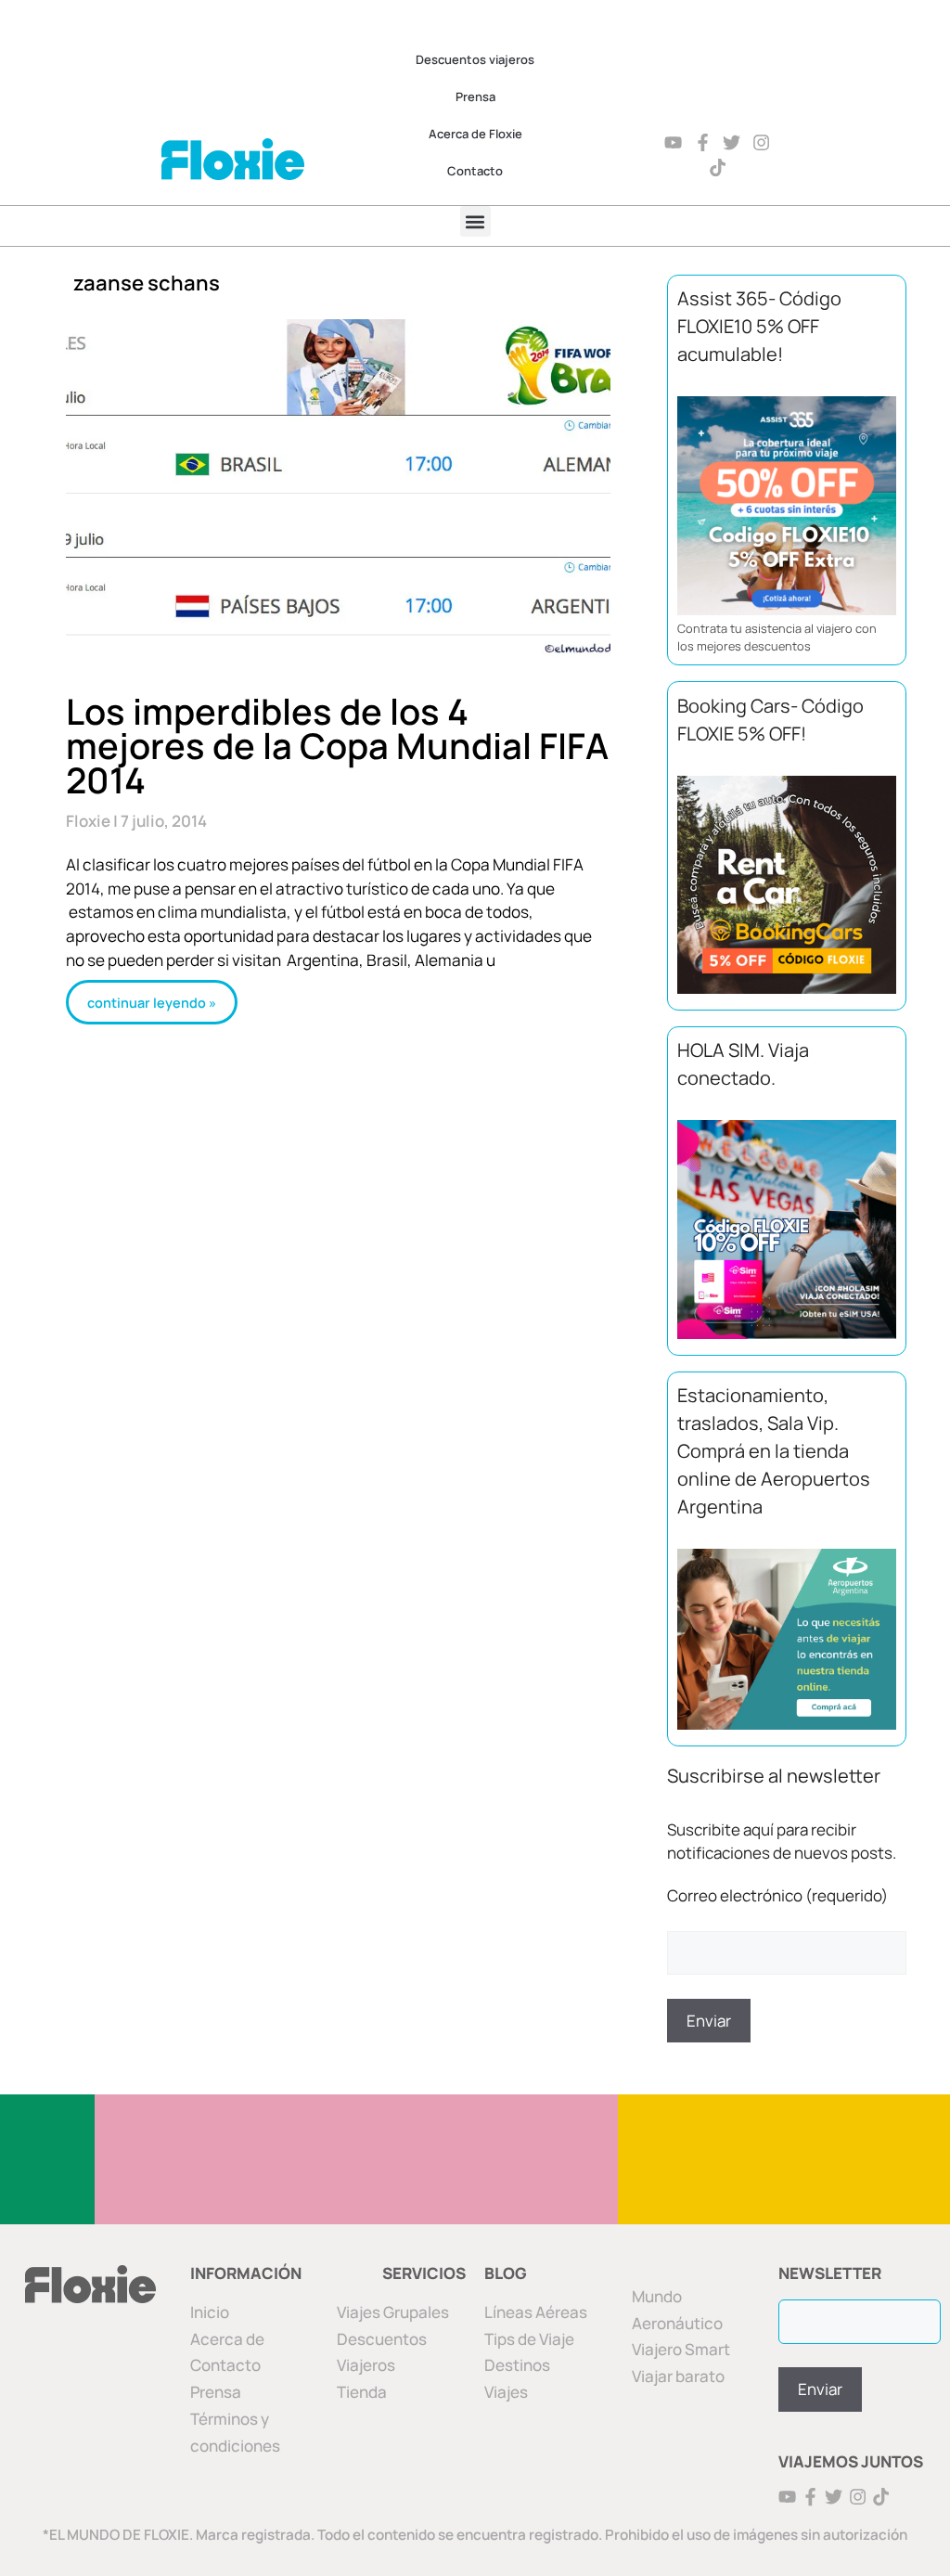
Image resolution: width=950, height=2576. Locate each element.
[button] (475, 221)
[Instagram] (761, 142)
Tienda (362, 2392)
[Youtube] (673, 142)
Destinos (517, 2365)
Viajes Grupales (393, 2312)
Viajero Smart (681, 2349)
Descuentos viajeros (475, 59)
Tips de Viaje (529, 2339)
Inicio (210, 2312)
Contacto (475, 171)
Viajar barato (678, 2376)
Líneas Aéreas (536, 2312)
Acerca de (227, 2339)
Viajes (506, 2392)
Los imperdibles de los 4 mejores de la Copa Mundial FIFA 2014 (337, 745)
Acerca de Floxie (475, 134)
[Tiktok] (718, 167)
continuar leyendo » (152, 1002)
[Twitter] (732, 142)
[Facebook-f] (703, 142)
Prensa (475, 97)
